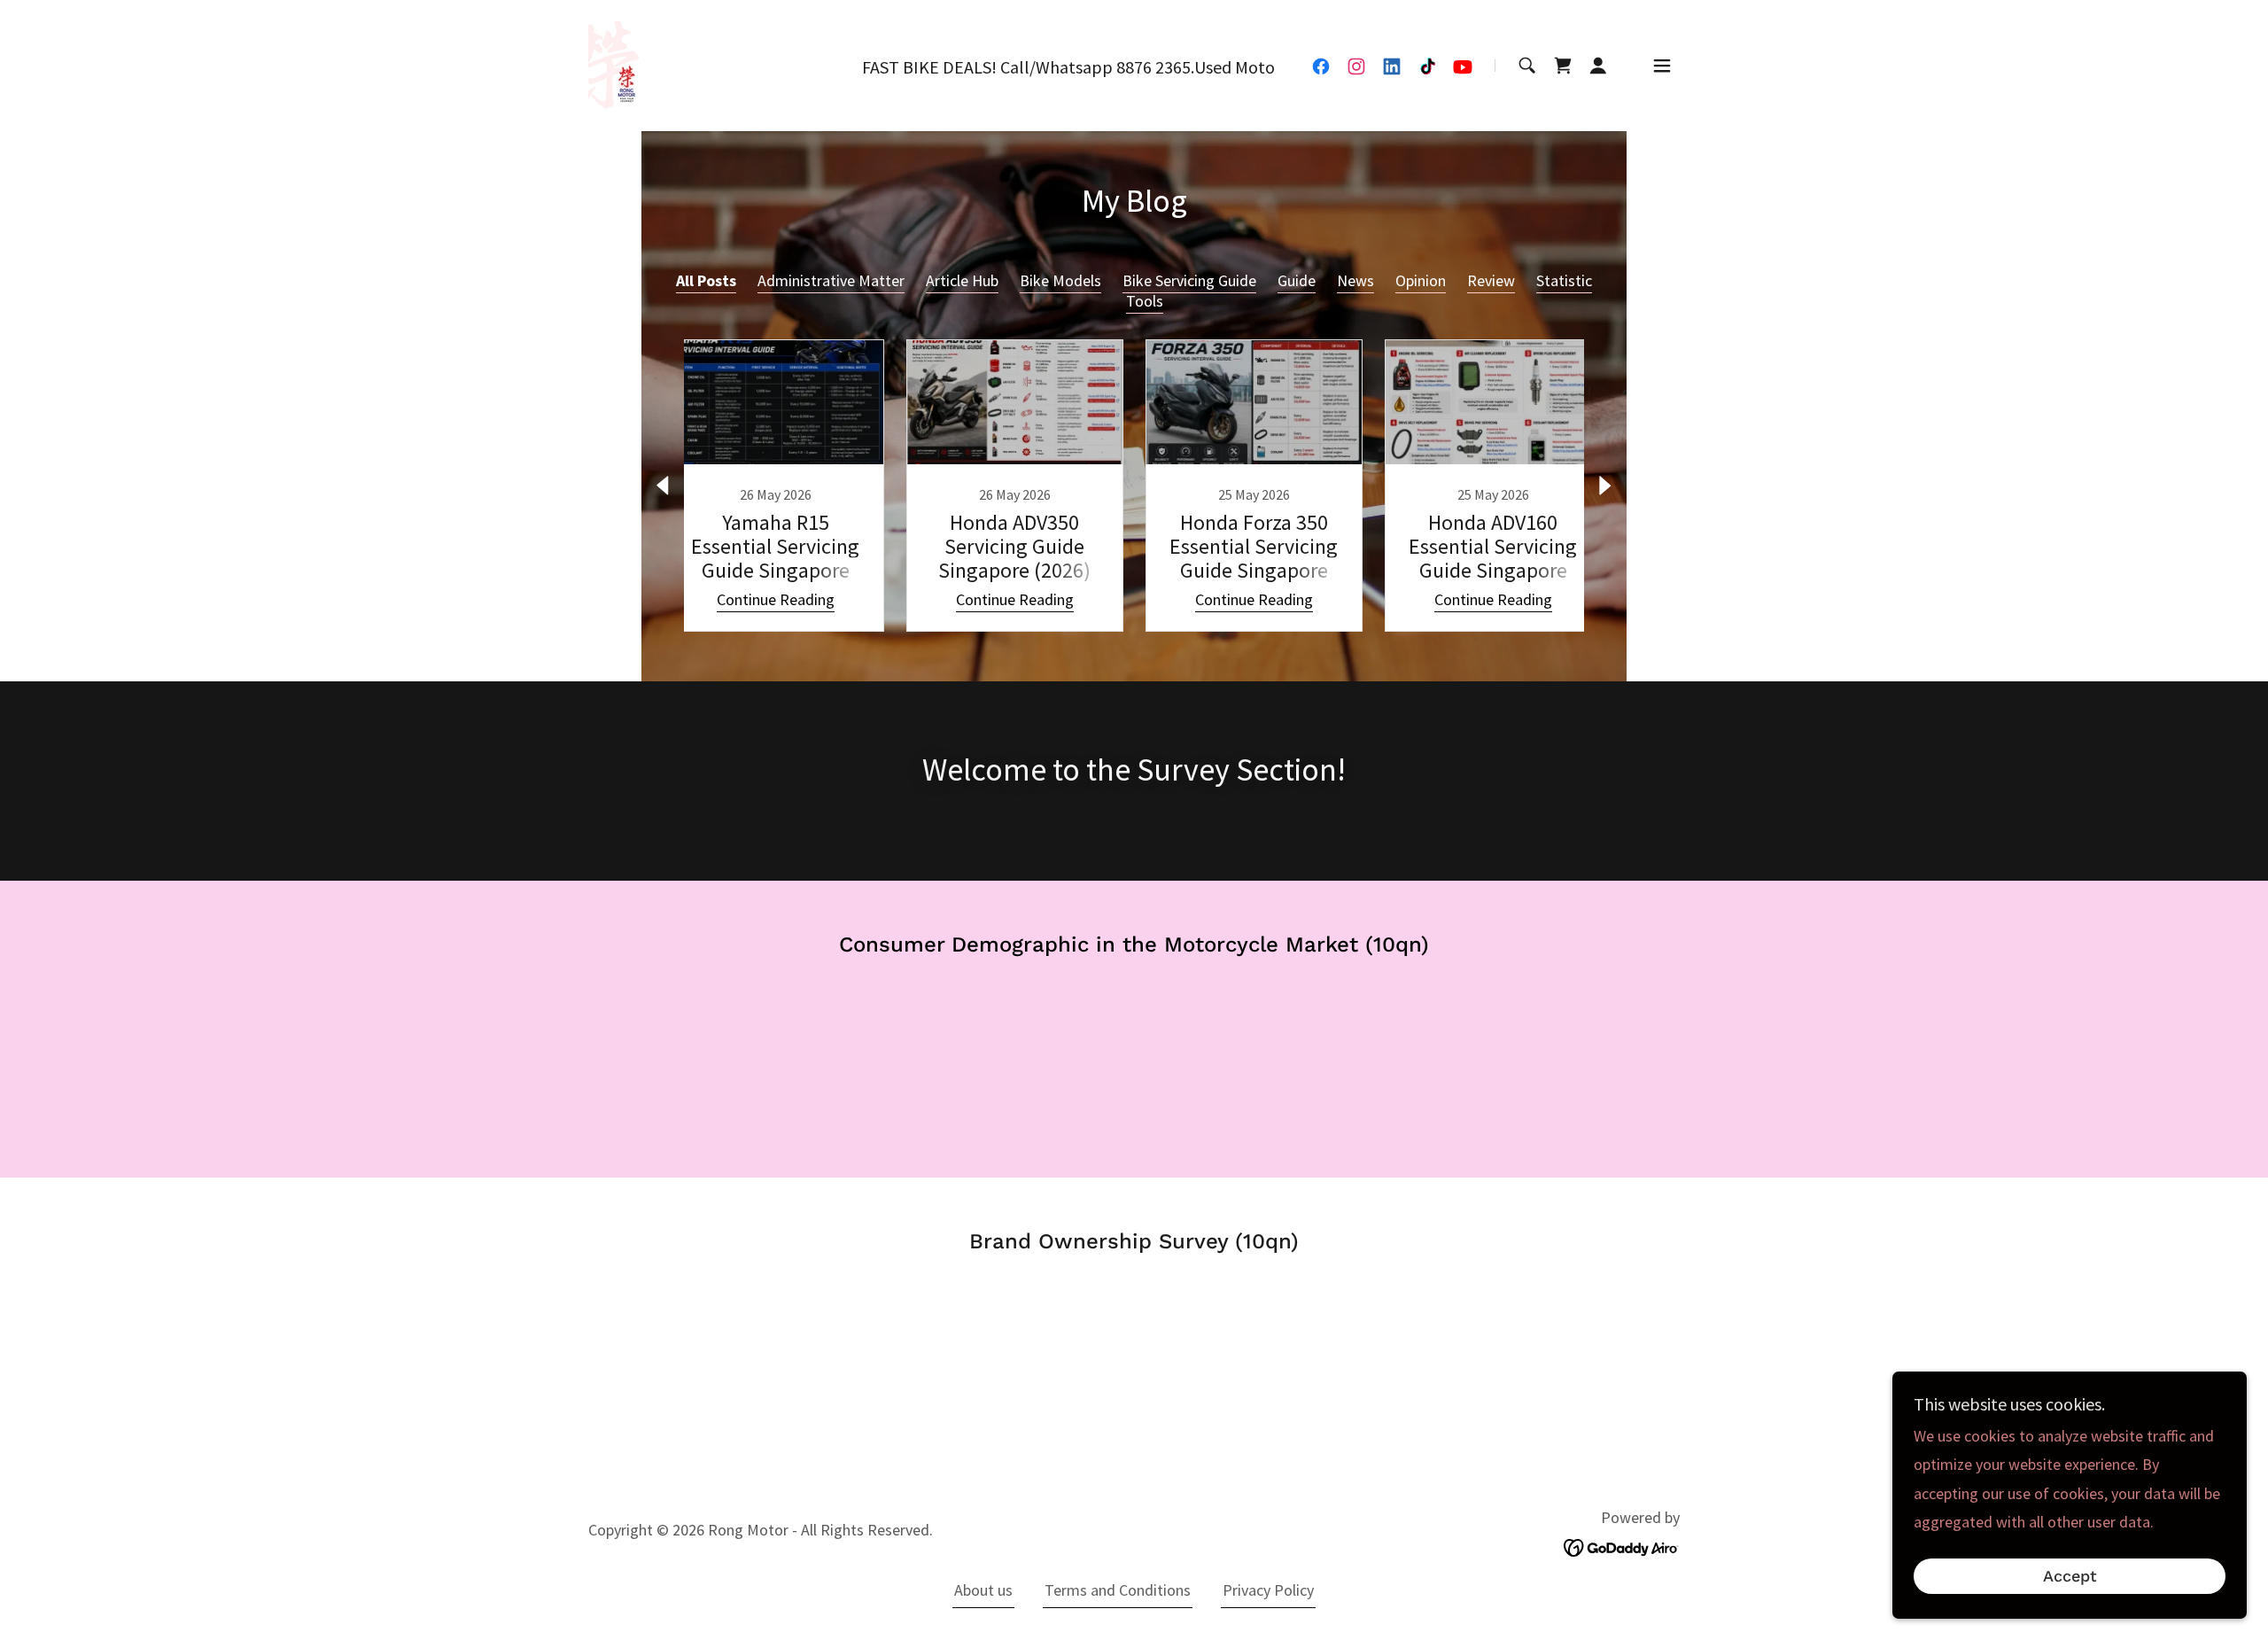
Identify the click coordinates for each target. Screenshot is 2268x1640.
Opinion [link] (1421, 280)
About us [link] (983, 1590)
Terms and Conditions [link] (1118, 1590)
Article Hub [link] (962, 280)
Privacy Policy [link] (1268, 1590)
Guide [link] (1297, 280)
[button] (1598, 66)
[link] (615, 63)
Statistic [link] (1564, 280)
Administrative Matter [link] (831, 280)
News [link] (1355, 280)
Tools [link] (1145, 301)
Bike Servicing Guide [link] (1189, 280)
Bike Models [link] (1060, 280)
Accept (2070, 1577)
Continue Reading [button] (776, 599)
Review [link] (1491, 280)
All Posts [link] (706, 280)
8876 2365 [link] (1153, 67)
